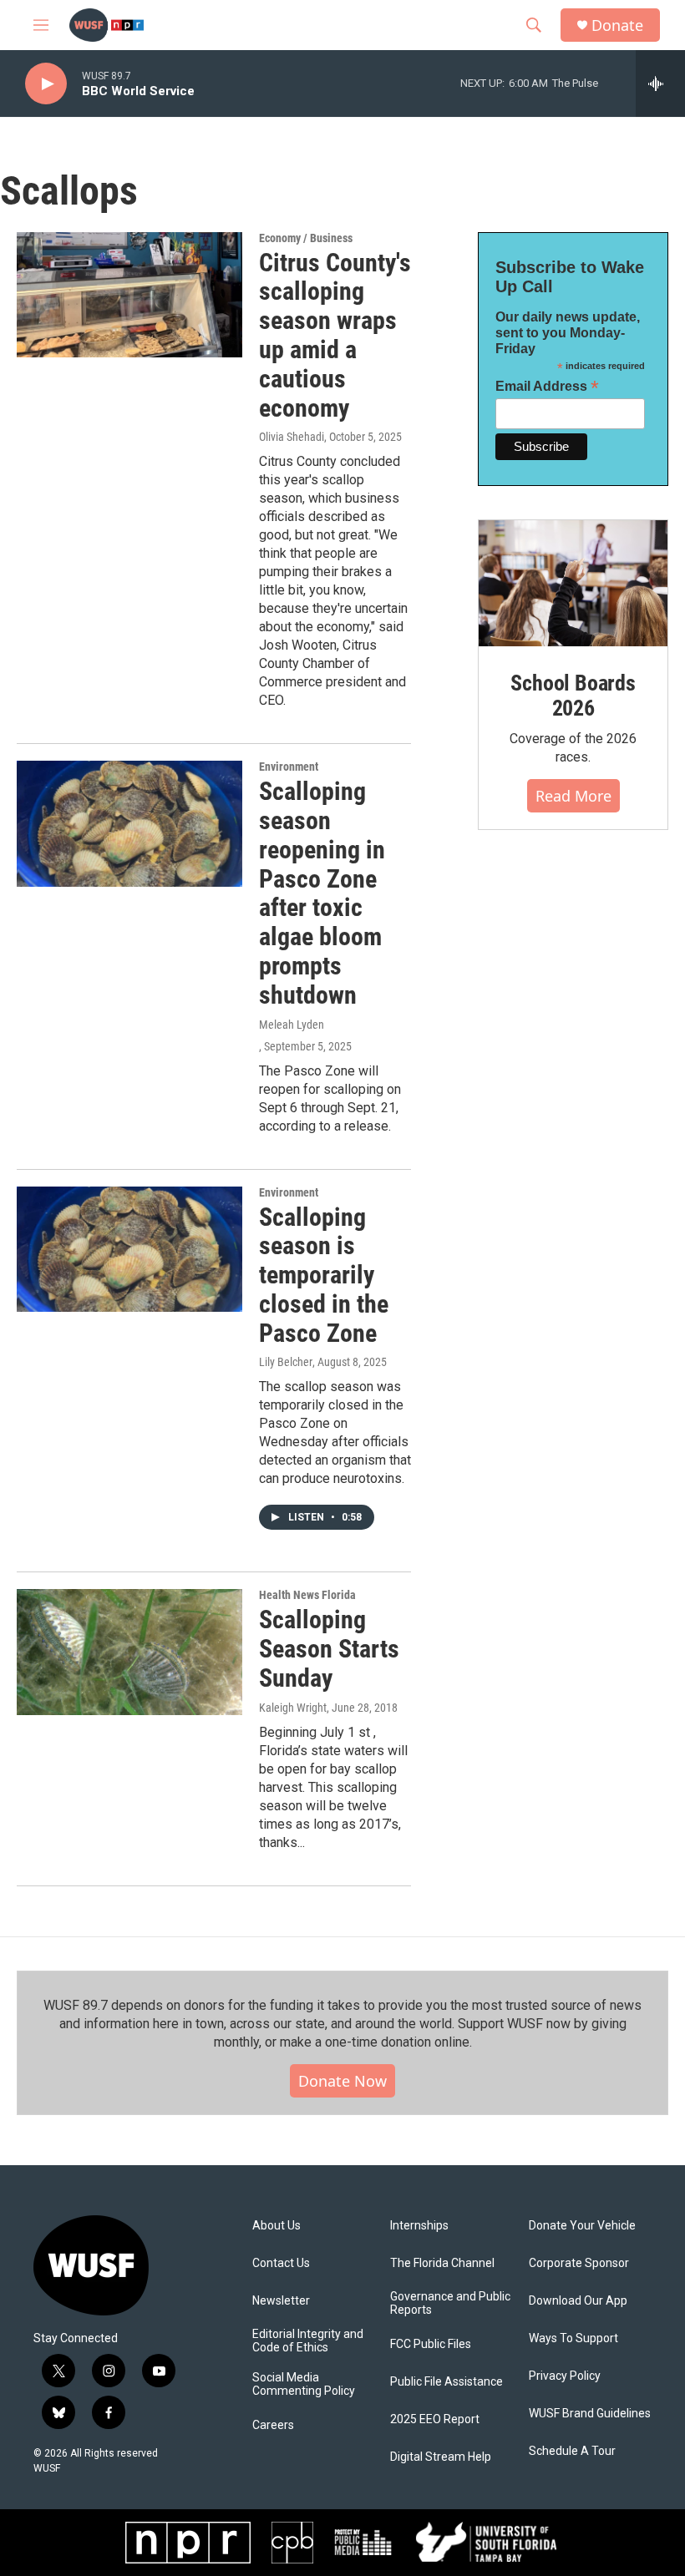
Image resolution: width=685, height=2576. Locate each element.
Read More (573, 796)
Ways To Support (573, 2338)
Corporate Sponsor (579, 2263)
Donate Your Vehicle (582, 2226)
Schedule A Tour (572, 2451)
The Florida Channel (442, 2263)
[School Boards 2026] (573, 583)
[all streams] (660, 84)
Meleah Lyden (292, 1025)
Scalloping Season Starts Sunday (329, 1649)
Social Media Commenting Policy (304, 2384)
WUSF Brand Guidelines (590, 2414)
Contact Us (281, 2263)
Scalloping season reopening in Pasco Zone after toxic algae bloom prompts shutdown (322, 893)
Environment (289, 767)
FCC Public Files (431, 2344)
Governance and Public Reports (450, 2303)
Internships (419, 2226)
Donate (617, 25)
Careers (273, 2425)
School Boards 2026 (573, 696)
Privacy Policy (565, 2376)
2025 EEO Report (435, 2419)
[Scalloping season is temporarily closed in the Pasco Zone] (129, 1249)
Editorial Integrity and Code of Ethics (308, 2341)
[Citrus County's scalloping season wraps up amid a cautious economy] (129, 295)
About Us (277, 2226)
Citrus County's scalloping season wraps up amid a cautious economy (335, 335)
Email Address (547, 386)
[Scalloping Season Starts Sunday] (129, 1652)
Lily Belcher (286, 1362)
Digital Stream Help (441, 2457)
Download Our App (578, 2301)
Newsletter (281, 2301)
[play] (46, 84)
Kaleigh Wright (293, 1708)
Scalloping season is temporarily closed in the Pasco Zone (324, 1275)
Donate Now (342, 2081)
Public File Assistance (447, 2382)
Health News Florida (307, 1595)
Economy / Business (306, 238)
